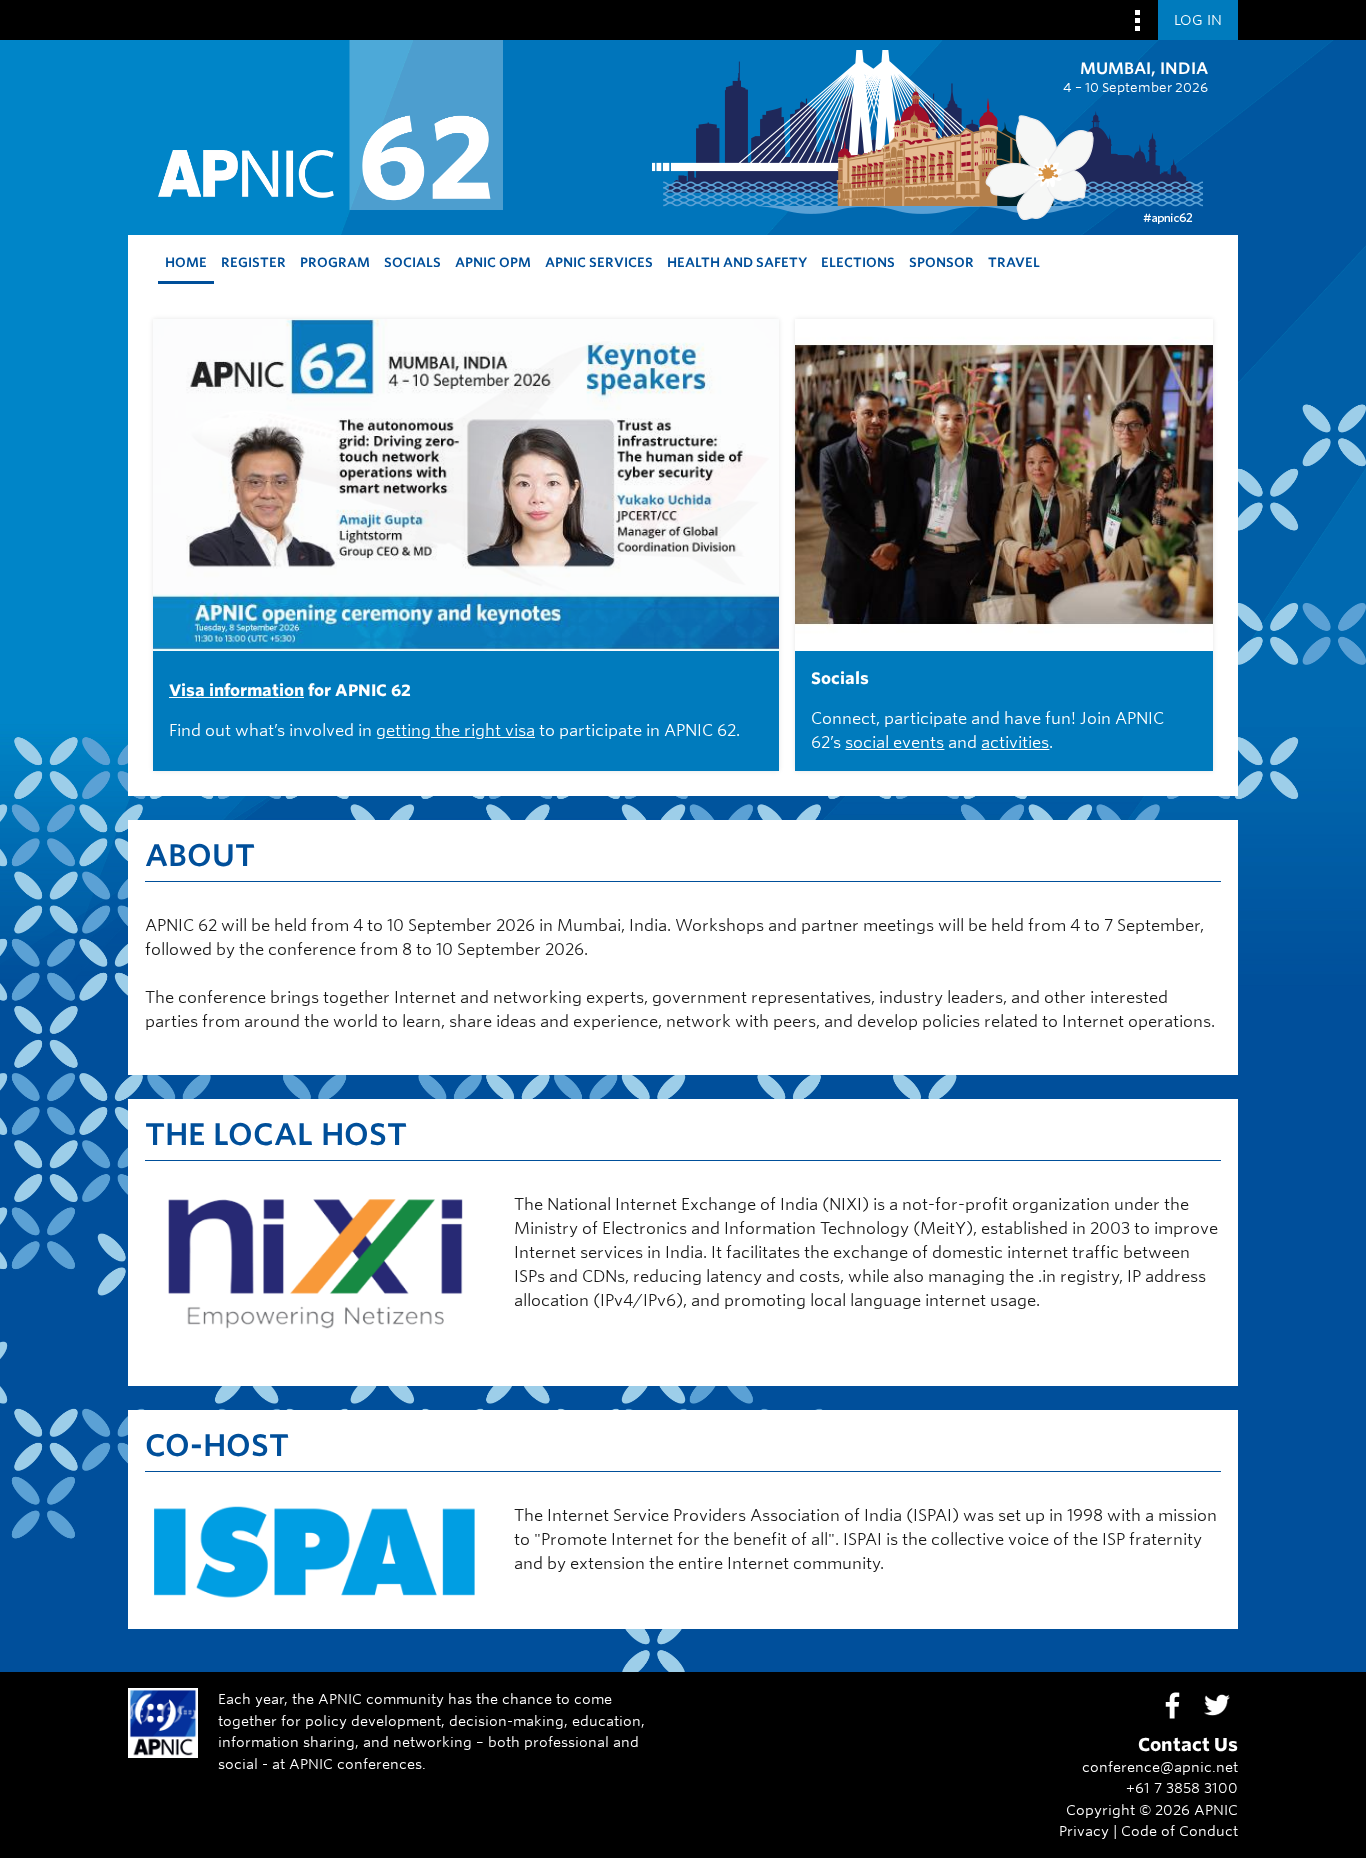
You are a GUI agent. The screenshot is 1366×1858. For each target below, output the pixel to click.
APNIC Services (599, 262)
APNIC (1216, 1809)
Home (186, 262)
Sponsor (941, 262)
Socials (412, 262)
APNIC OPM (493, 262)
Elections (858, 262)
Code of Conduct (1179, 1830)
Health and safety (737, 262)
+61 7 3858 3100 (1182, 1787)
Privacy (1084, 1830)
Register (253, 262)
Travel (1014, 262)
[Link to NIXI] (314, 1356)
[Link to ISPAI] (314, 1599)
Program (335, 262)
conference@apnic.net (1160, 1766)
